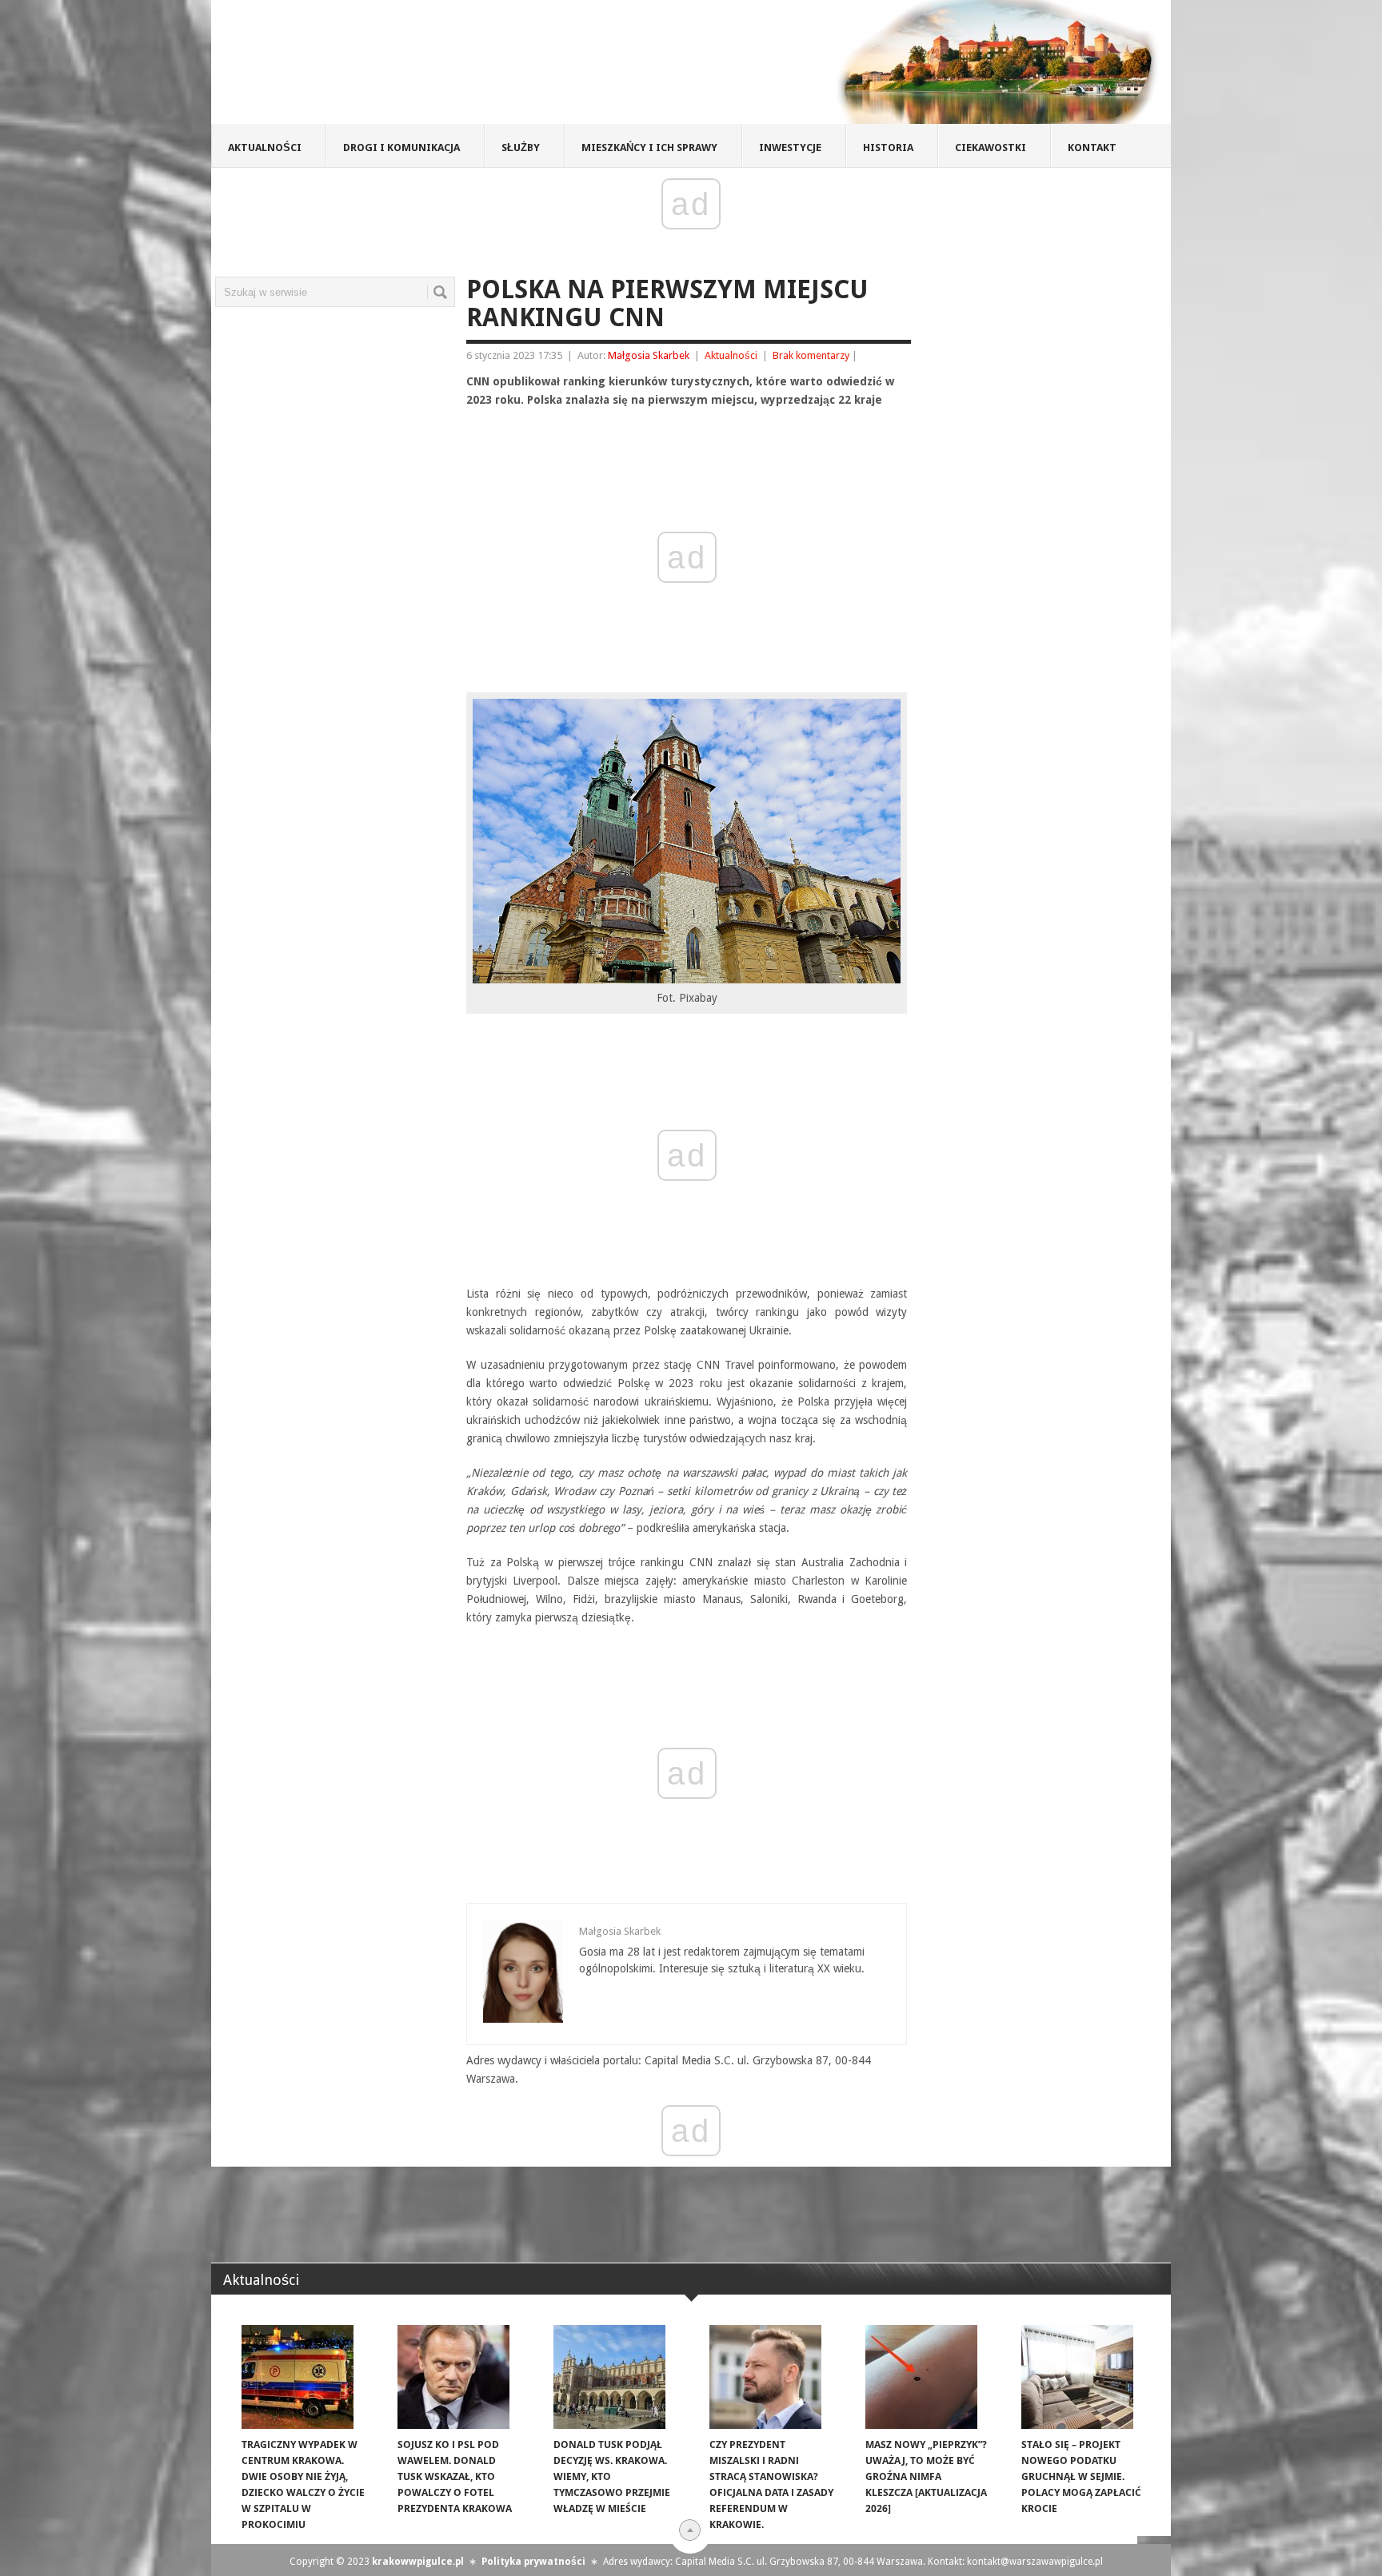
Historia (888, 148)
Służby (521, 148)
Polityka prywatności (533, 2562)
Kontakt (1092, 148)
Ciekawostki (991, 148)
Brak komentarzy (811, 355)
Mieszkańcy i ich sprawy (649, 148)
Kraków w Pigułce (446, 67)
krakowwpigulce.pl (418, 2562)
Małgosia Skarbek (649, 355)
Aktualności (265, 148)
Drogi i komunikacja (401, 148)
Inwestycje (790, 148)
